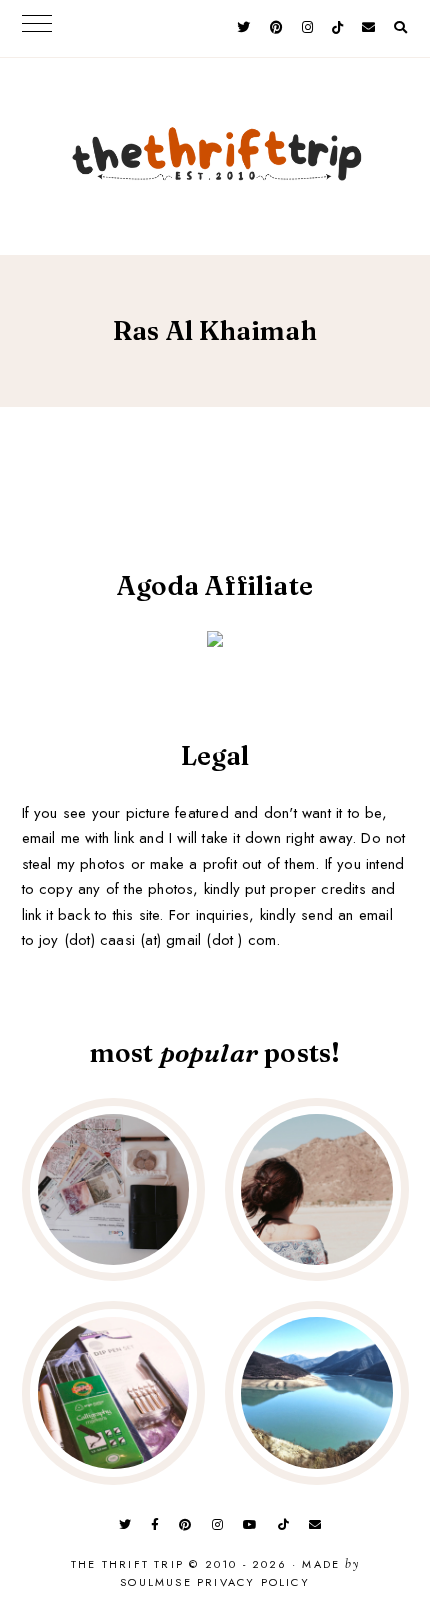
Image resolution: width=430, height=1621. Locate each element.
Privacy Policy (253, 1582)
